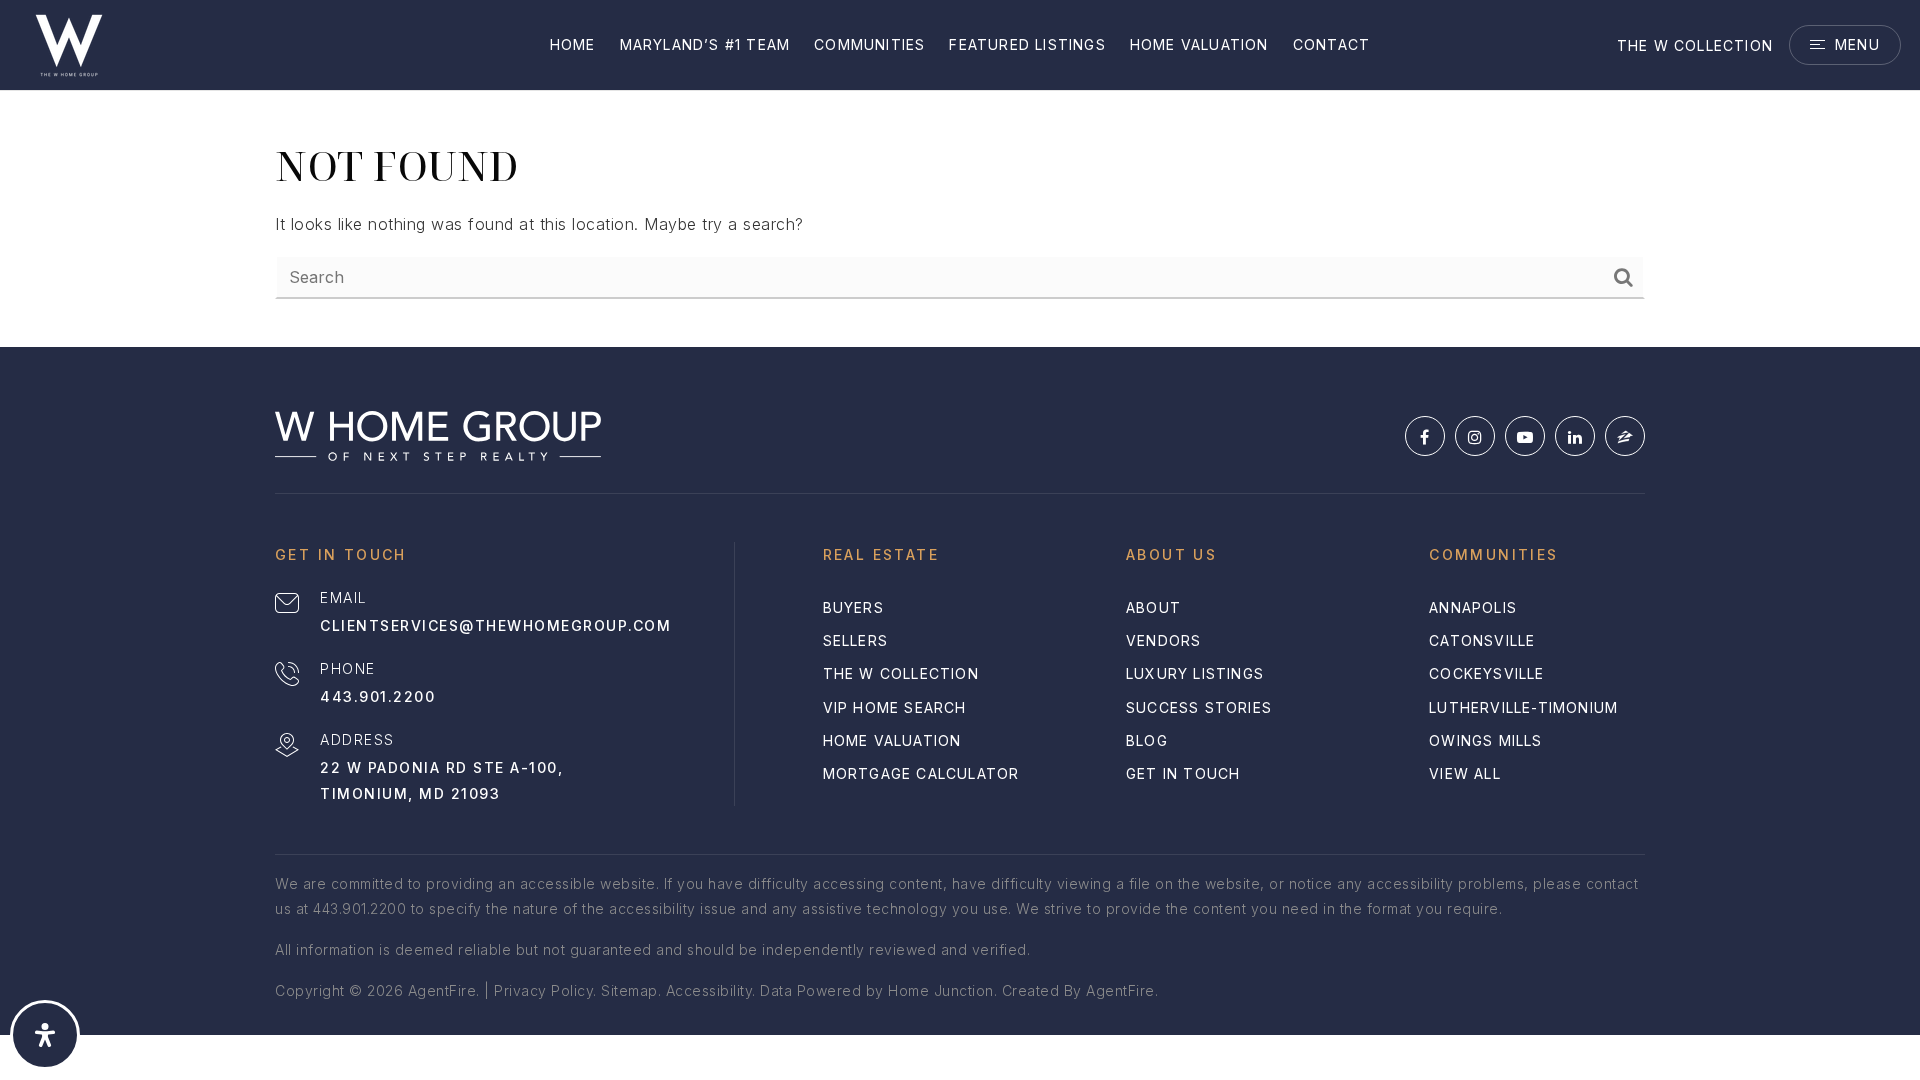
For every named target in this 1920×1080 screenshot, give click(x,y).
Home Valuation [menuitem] (1199, 44)
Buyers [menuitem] (853, 607)
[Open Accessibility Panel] (45, 1035)
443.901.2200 (377, 696)
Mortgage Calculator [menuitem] (921, 773)
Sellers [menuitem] (855, 640)
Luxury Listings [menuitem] (1195, 673)
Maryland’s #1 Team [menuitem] (705, 44)
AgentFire (1120, 990)
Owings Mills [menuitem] (1485, 740)
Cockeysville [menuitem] (1486, 673)
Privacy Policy (543, 990)
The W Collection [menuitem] (901, 673)
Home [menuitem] (573, 44)
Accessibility (709, 990)
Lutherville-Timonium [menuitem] (1523, 707)
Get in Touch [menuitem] (1183, 773)
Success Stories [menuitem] (1199, 707)
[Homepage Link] (69, 43)
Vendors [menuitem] (1163, 640)
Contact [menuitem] (1331, 44)
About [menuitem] (1153, 607)
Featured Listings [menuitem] (1027, 44)
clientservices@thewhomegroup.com (495, 625)
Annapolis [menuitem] (1473, 607)
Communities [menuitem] (869, 44)
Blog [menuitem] (1147, 740)
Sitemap (629, 990)
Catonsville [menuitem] (1482, 640)
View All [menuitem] (1465, 773)
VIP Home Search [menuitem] (895, 707)
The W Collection (1695, 45)
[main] (960, 173)
